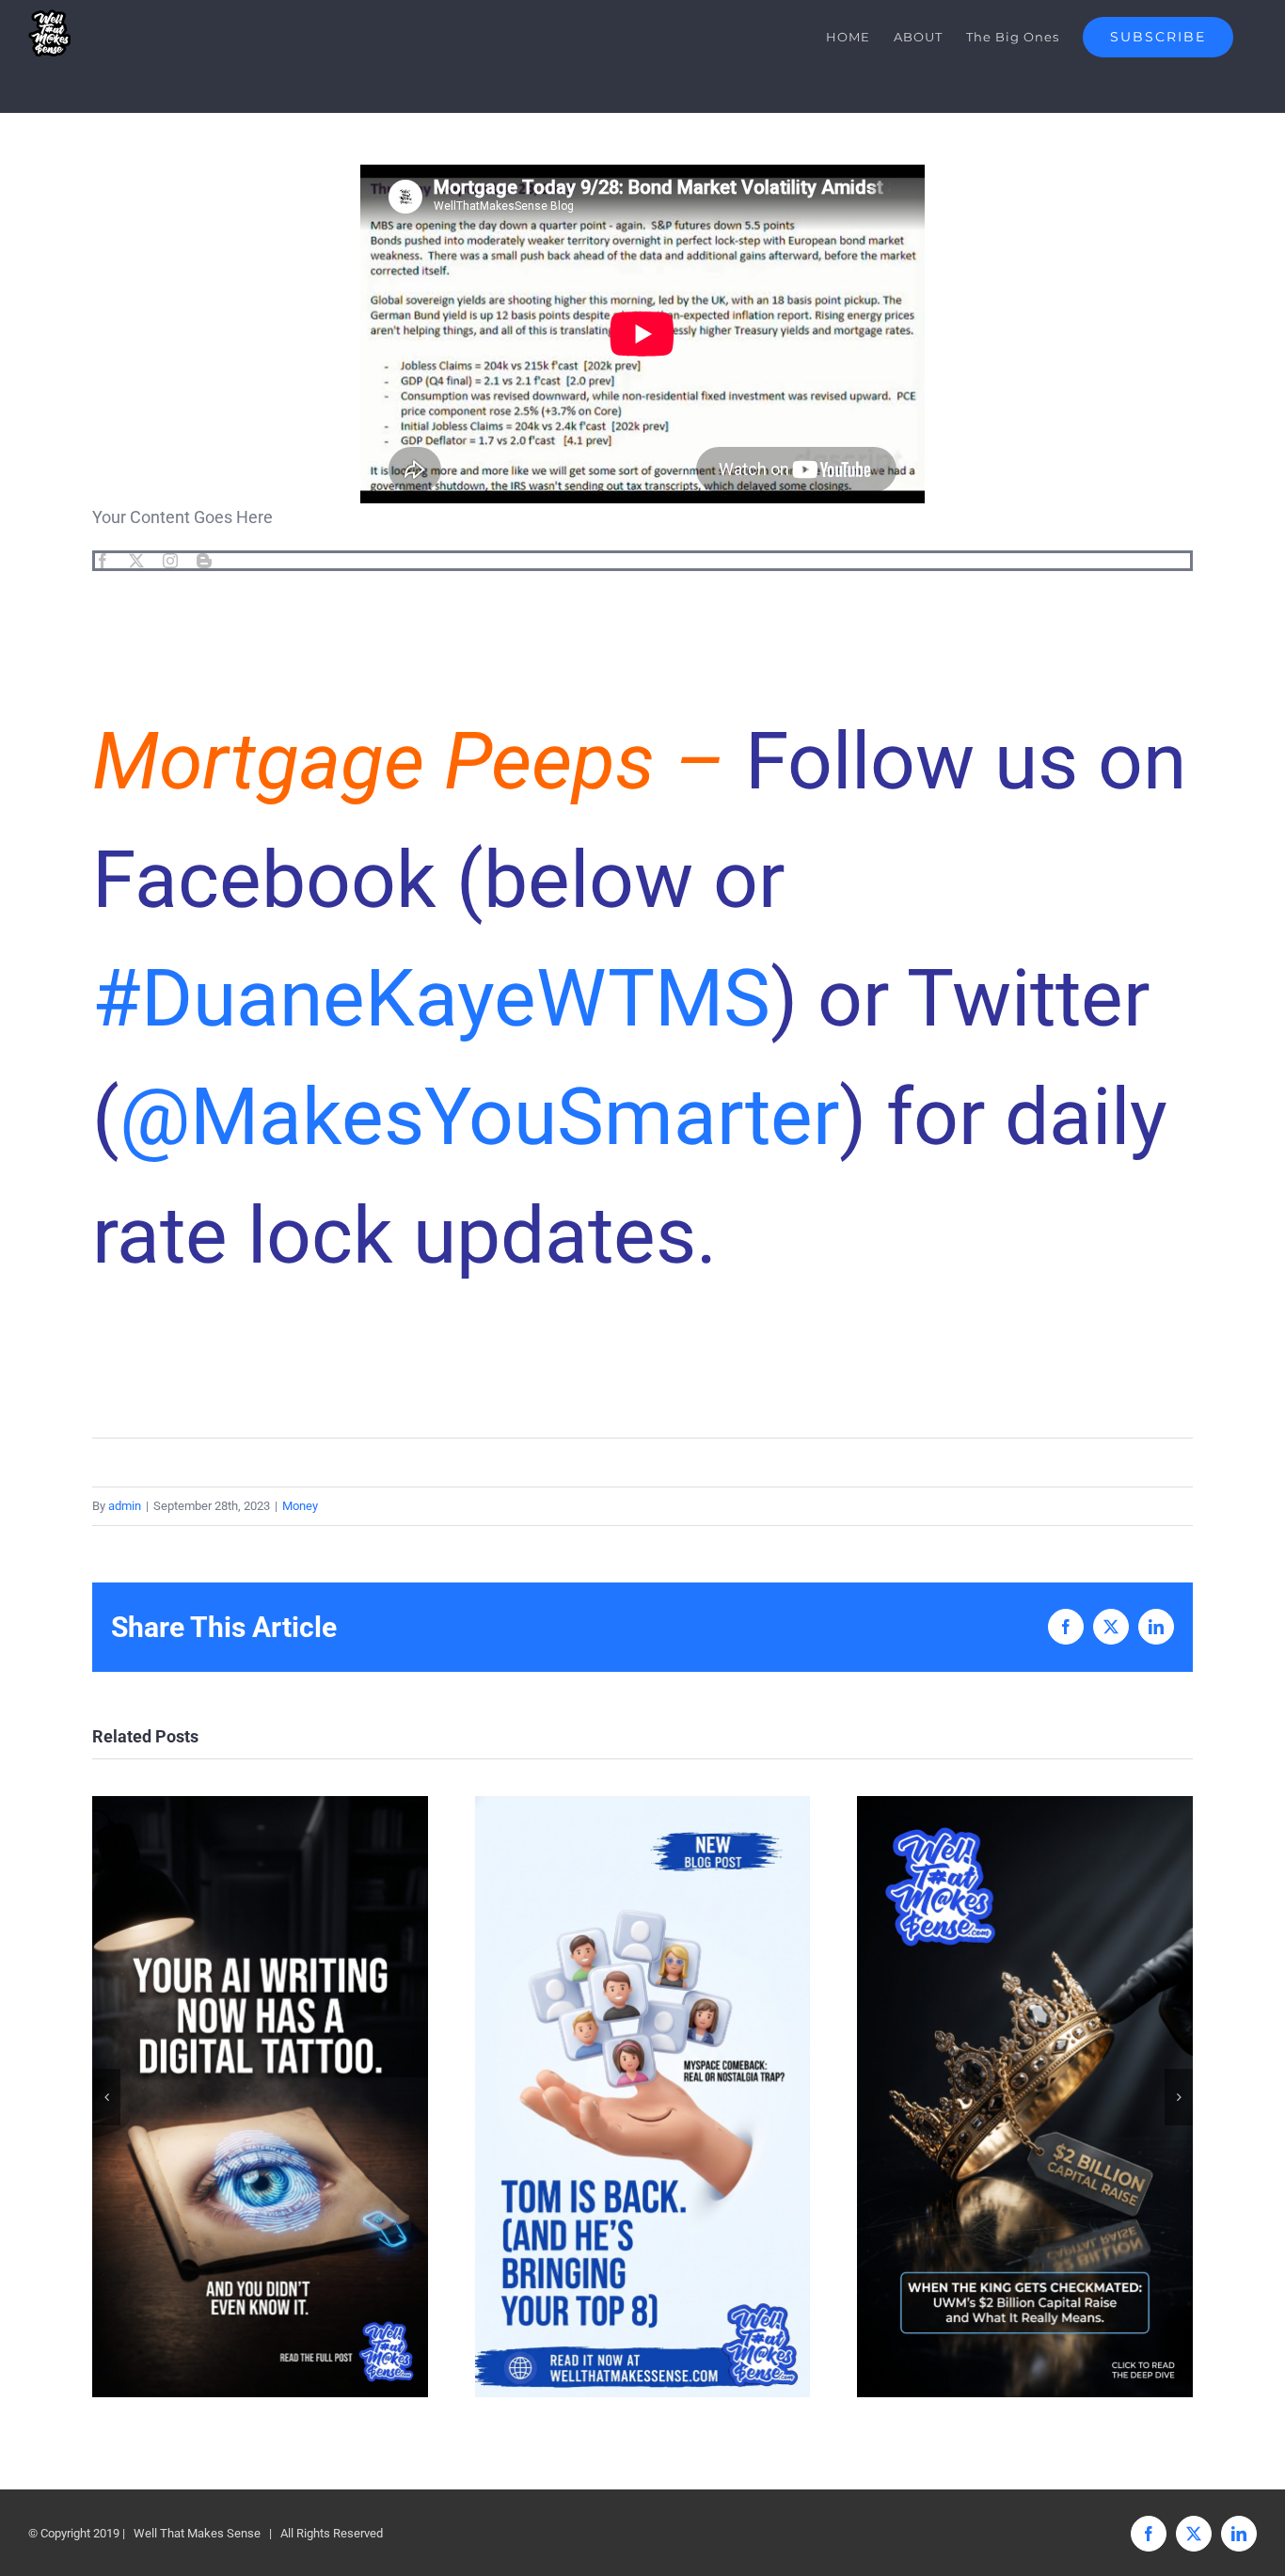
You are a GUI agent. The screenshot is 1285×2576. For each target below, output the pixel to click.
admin (125, 1506)
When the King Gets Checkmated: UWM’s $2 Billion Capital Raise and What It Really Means (1025, 2097)
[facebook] (103, 561)
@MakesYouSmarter (479, 1117)
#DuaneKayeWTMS (431, 999)
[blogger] (204, 561)
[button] (106, 2097)
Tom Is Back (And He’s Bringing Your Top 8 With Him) (642, 2097)
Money (300, 1506)
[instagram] (170, 561)
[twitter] (136, 561)
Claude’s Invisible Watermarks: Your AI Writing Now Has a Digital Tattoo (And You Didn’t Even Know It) (260, 2097)
